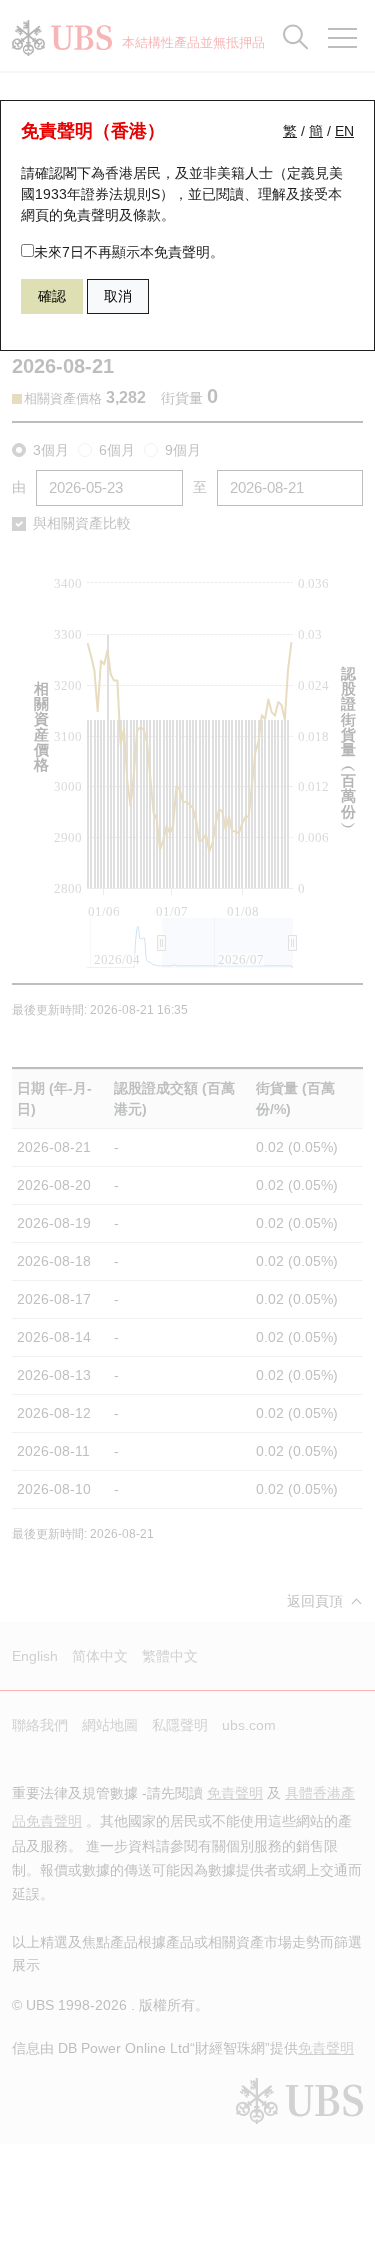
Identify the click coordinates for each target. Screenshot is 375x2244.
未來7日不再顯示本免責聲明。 (129, 252)
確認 (52, 296)
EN (344, 131)
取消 (118, 296)
